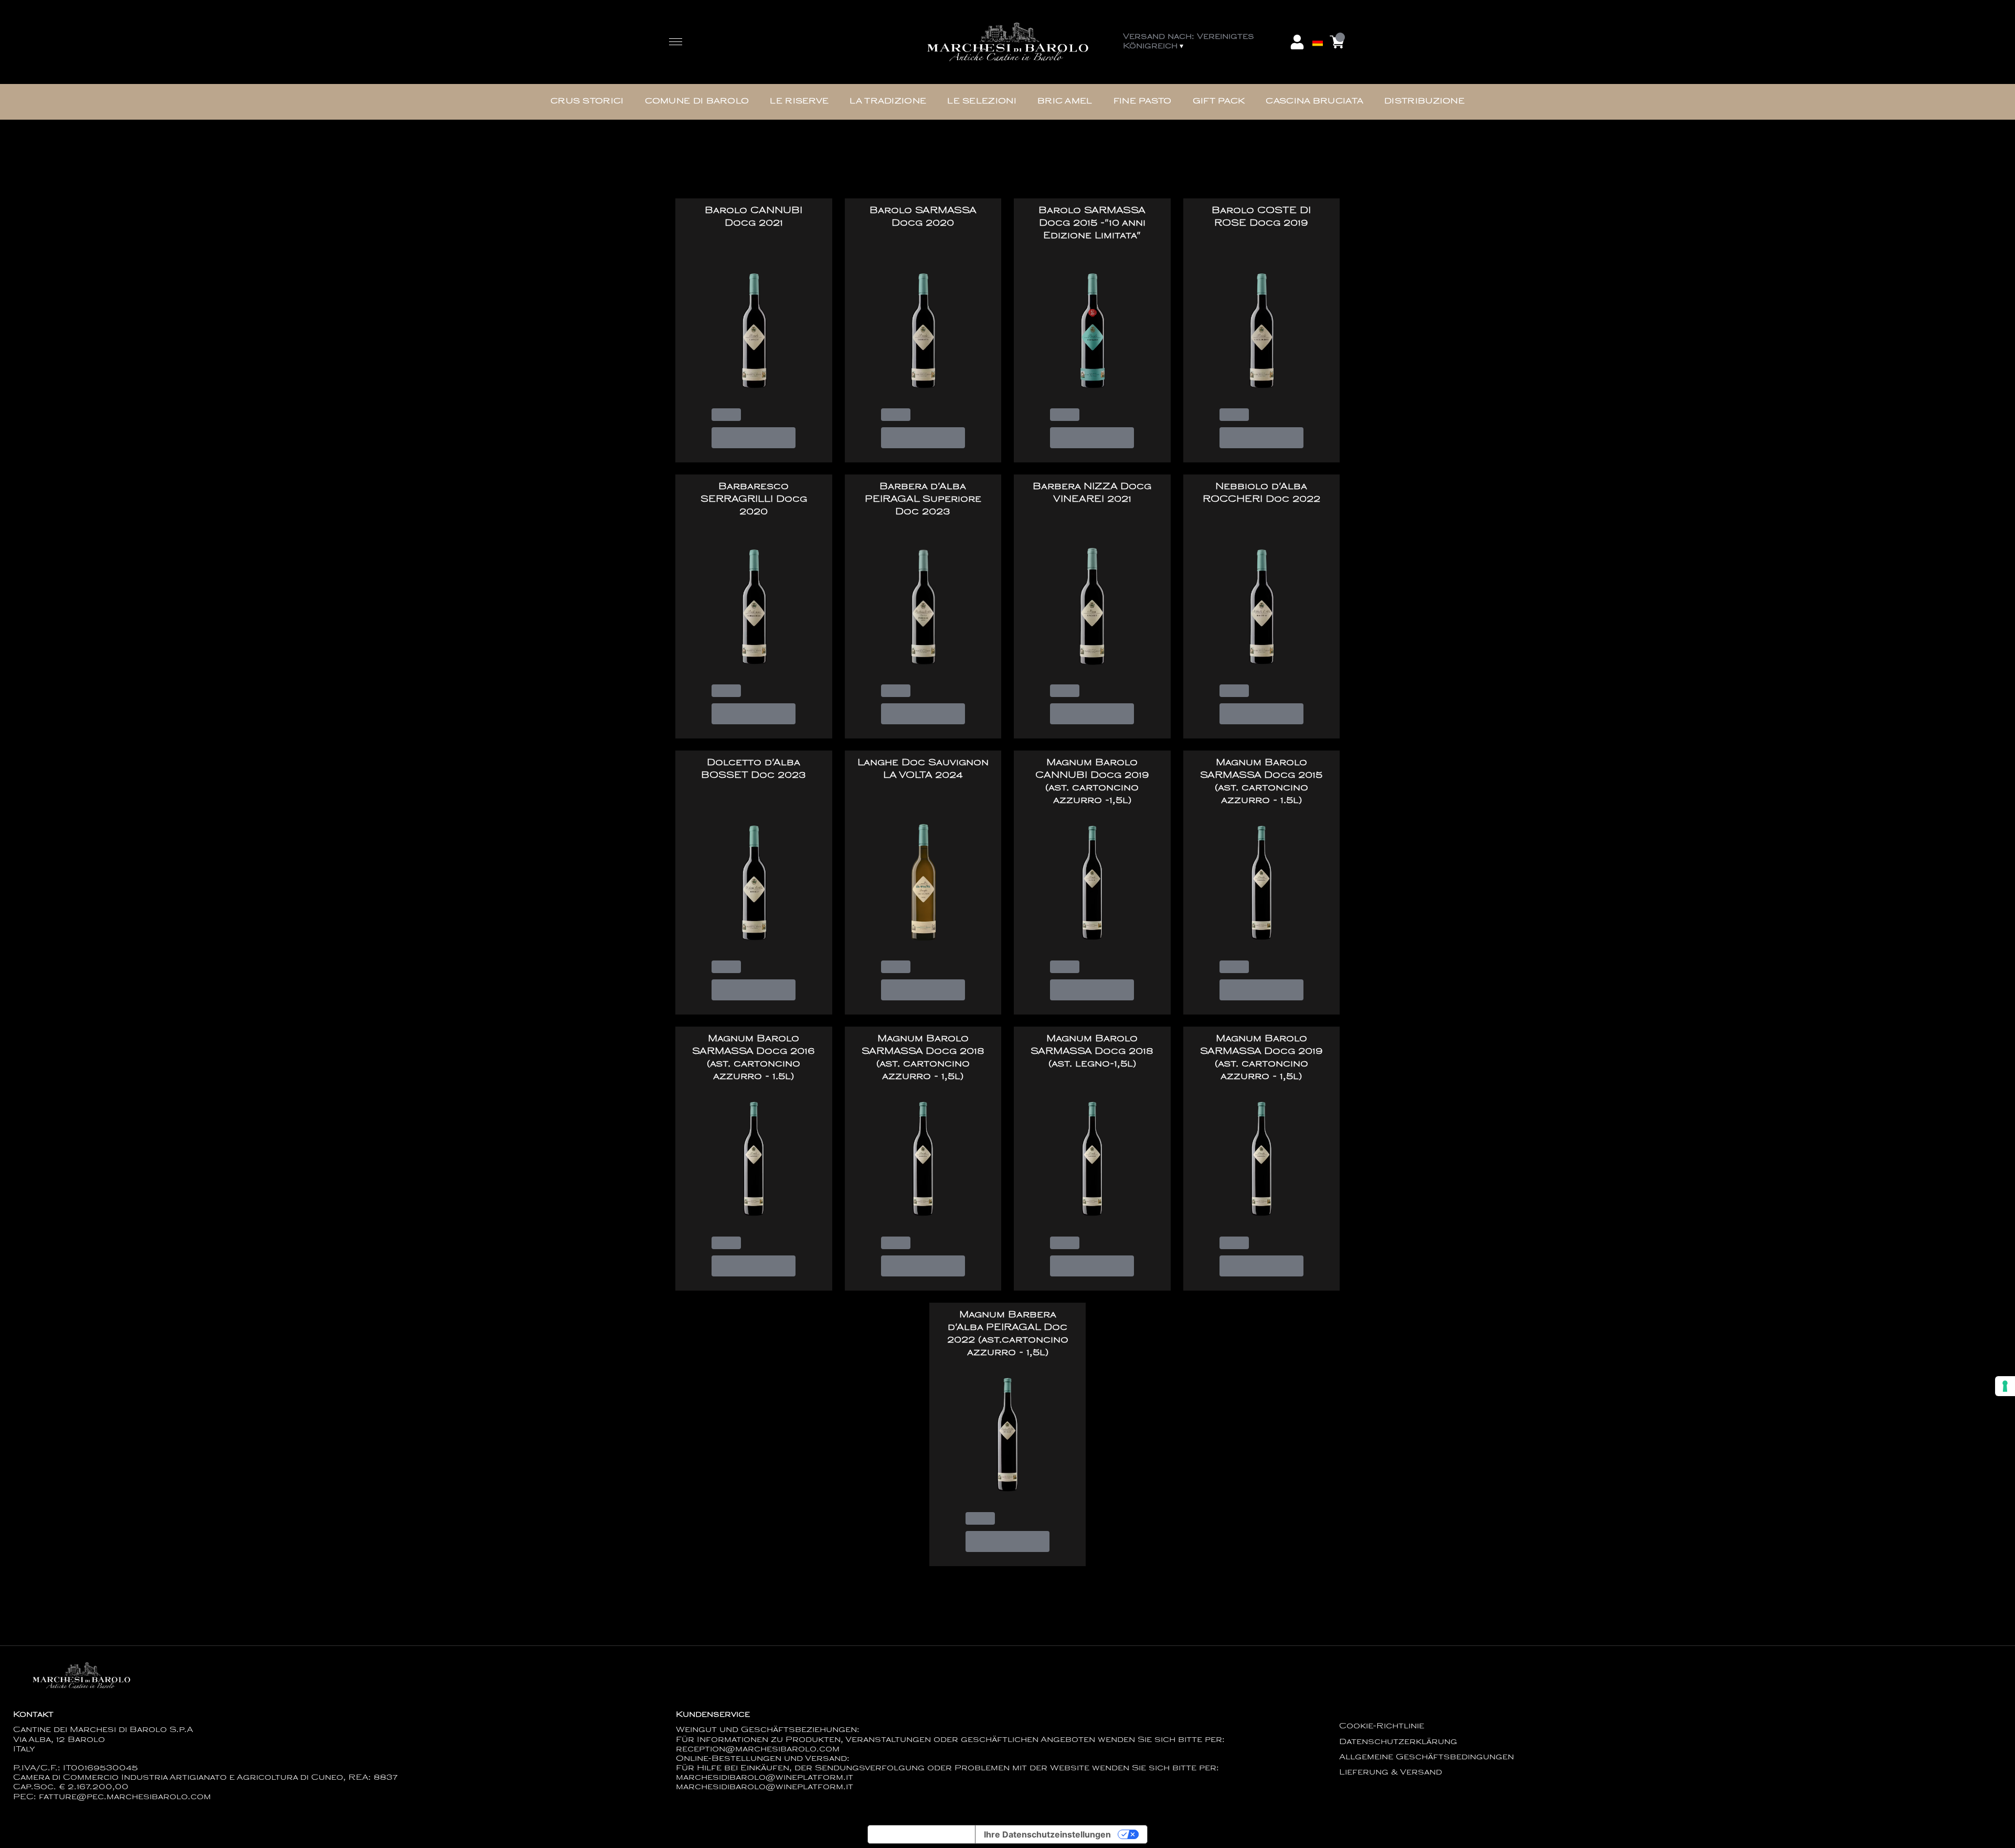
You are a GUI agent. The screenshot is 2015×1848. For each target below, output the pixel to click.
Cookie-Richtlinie (1382, 1726)
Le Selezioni (982, 102)
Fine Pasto (1143, 102)
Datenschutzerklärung (1398, 1742)
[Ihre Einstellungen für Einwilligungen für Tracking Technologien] (2005, 1386)
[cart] (1337, 42)
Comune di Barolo (697, 102)
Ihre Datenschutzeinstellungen (1047, 1834)
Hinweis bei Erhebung (921, 1834)
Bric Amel (1065, 102)
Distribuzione (1424, 102)
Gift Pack (1219, 102)
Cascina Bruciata (1314, 102)
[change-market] (1204, 42)
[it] (1318, 17)
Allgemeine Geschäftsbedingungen (1427, 1757)
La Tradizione (888, 102)
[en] (1318, 28)
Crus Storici (587, 102)
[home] (1008, 42)
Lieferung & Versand (1391, 1773)
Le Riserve (799, 102)
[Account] (1297, 42)
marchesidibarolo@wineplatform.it (765, 1787)
